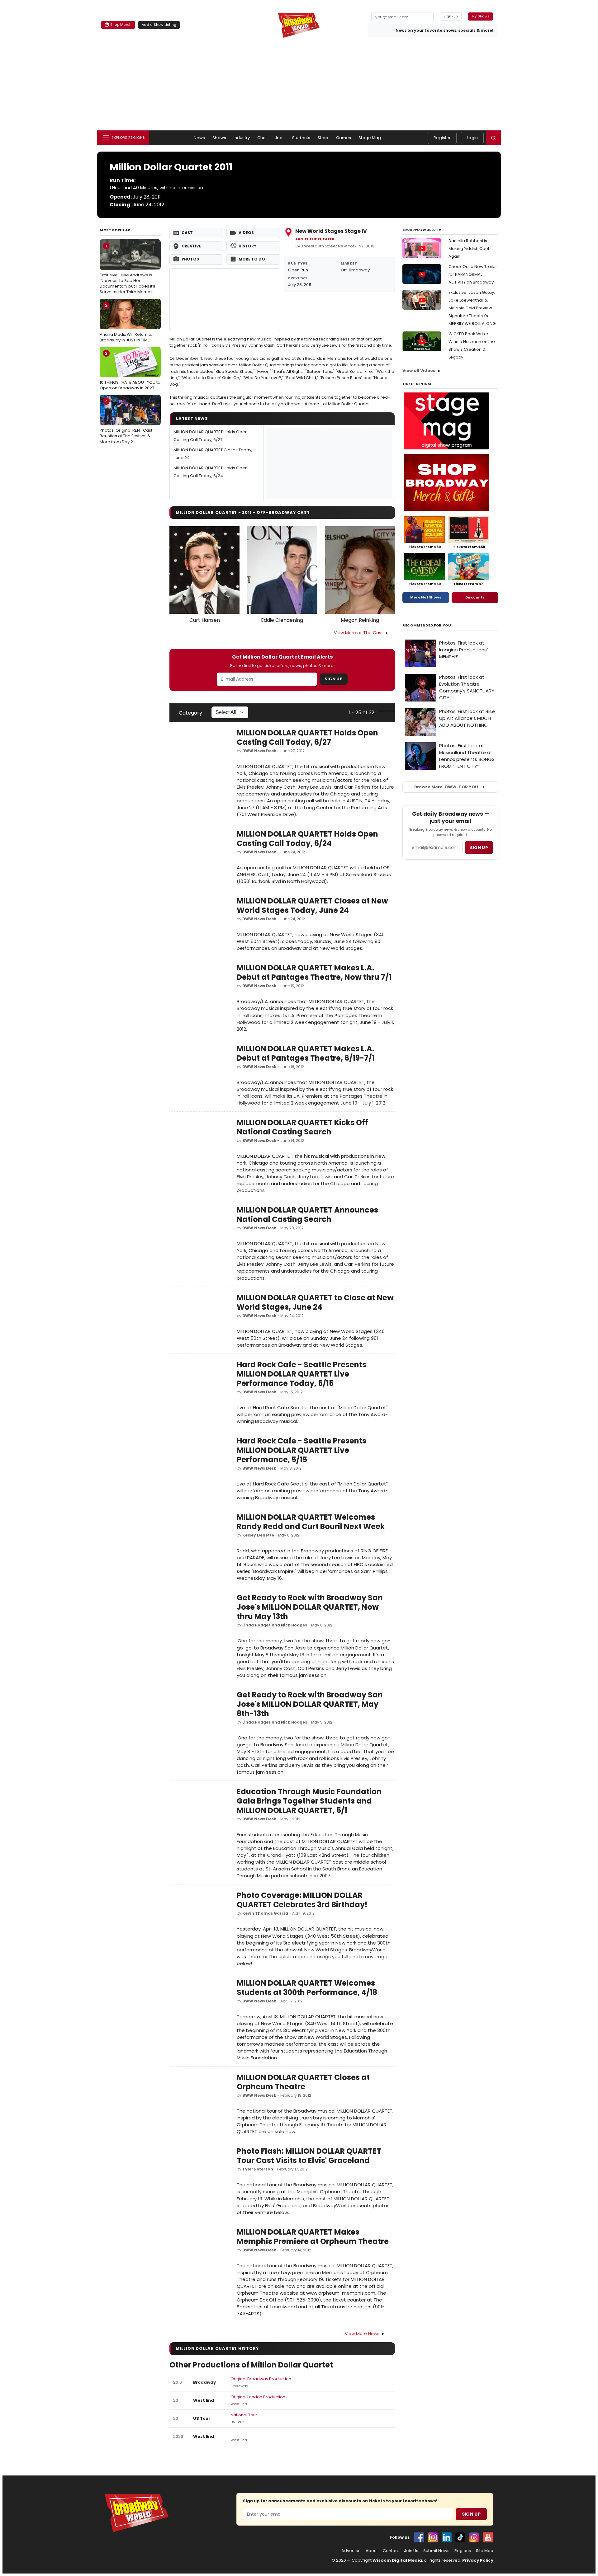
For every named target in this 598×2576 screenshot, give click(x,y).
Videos (246, 233)
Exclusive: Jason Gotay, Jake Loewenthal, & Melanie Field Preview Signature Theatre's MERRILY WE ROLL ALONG (472, 308)
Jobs (280, 138)
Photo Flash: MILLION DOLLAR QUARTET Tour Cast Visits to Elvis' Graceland (309, 2156)
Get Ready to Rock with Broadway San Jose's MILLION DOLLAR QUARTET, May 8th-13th (310, 1704)
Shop (323, 138)
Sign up (479, 848)
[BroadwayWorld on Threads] (474, 2537)
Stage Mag (370, 138)
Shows (219, 138)
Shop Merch (121, 25)
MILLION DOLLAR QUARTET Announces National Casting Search (307, 1215)
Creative (191, 246)
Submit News (436, 2551)
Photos (190, 259)
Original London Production (258, 2397)
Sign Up (334, 679)
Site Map (485, 2551)
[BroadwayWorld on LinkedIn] (447, 2537)
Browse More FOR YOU (446, 787)
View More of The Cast (358, 633)
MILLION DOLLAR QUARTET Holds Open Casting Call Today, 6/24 (307, 839)
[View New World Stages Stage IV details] (225, 300)
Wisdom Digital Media (397, 2560)
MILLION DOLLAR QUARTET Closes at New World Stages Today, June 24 (312, 906)
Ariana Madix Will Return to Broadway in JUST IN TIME (126, 322)
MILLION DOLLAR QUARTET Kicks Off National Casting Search (302, 1127)
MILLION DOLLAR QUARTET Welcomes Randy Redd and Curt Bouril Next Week (311, 1522)
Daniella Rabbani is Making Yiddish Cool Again (469, 249)
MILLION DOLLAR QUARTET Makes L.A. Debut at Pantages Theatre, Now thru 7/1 (314, 972)
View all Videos (419, 371)
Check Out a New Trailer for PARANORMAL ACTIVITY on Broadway (473, 274)
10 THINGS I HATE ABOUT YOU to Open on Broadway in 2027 (130, 371)
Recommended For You (427, 625)
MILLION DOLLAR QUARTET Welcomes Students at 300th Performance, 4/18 (307, 1988)
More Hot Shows (426, 597)
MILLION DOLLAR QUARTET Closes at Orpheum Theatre (303, 2082)
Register (442, 138)
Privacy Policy (478, 2560)
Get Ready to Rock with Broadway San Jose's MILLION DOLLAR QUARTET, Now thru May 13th (310, 1607)
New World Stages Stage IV (331, 231)
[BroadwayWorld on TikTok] (460, 2537)
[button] (493, 138)
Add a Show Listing (159, 25)
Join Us (411, 2551)
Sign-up (451, 16)
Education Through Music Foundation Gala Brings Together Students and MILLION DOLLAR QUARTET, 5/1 (309, 1801)
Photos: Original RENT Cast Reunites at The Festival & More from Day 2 (126, 421)
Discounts (475, 597)
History (247, 246)
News (199, 138)
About (372, 2551)
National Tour (244, 2415)
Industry (242, 138)
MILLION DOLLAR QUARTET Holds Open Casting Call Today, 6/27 (307, 737)
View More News (362, 2334)
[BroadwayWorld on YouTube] (488, 2537)
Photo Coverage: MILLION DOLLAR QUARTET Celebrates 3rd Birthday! (302, 1900)
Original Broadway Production (261, 2379)
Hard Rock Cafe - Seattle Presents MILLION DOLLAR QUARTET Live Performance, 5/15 (301, 1450)
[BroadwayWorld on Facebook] (419, 2537)
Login (472, 138)
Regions (463, 2551)
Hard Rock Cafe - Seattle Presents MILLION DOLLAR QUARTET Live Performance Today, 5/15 (301, 1374)
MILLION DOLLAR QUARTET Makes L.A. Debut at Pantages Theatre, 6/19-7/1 (306, 1053)
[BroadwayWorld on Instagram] (433, 2537)
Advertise (351, 2551)
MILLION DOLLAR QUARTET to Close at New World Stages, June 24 (315, 1302)
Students (301, 138)
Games (344, 138)
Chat (262, 138)
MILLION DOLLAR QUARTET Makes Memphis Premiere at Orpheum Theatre (313, 2237)
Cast (187, 233)
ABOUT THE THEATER (315, 239)
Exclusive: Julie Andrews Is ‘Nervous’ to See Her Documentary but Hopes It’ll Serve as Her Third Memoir (127, 269)
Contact (391, 2551)
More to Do (252, 259)
